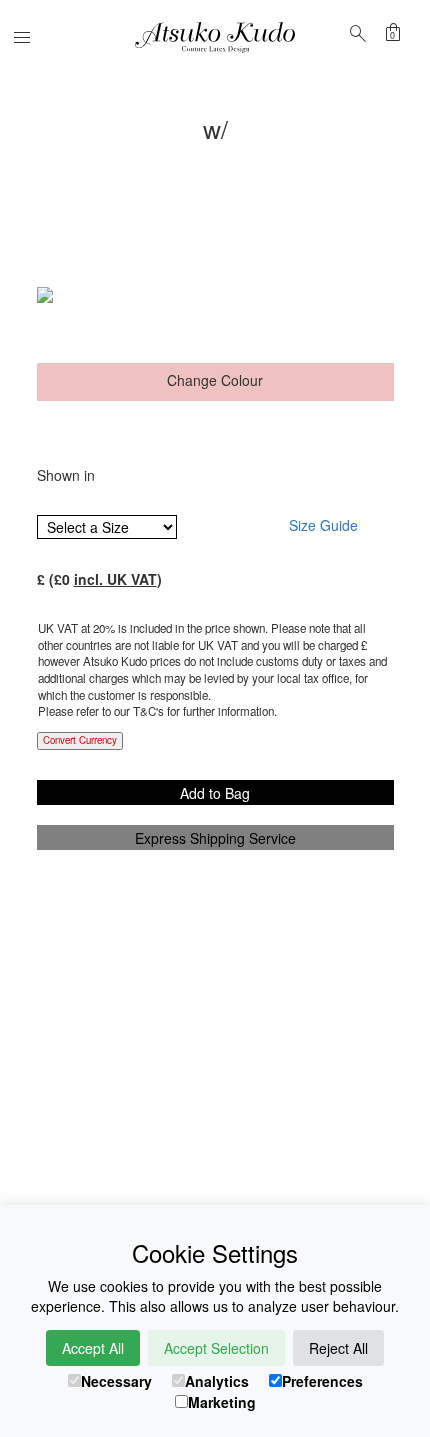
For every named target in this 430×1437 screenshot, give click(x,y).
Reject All (338, 1348)
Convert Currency (80, 740)
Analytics (217, 1381)
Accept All (93, 1348)
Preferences (322, 1381)
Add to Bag (215, 793)
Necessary (116, 1381)
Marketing (222, 1402)
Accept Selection (216, 1348)
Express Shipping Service (215, 838)
